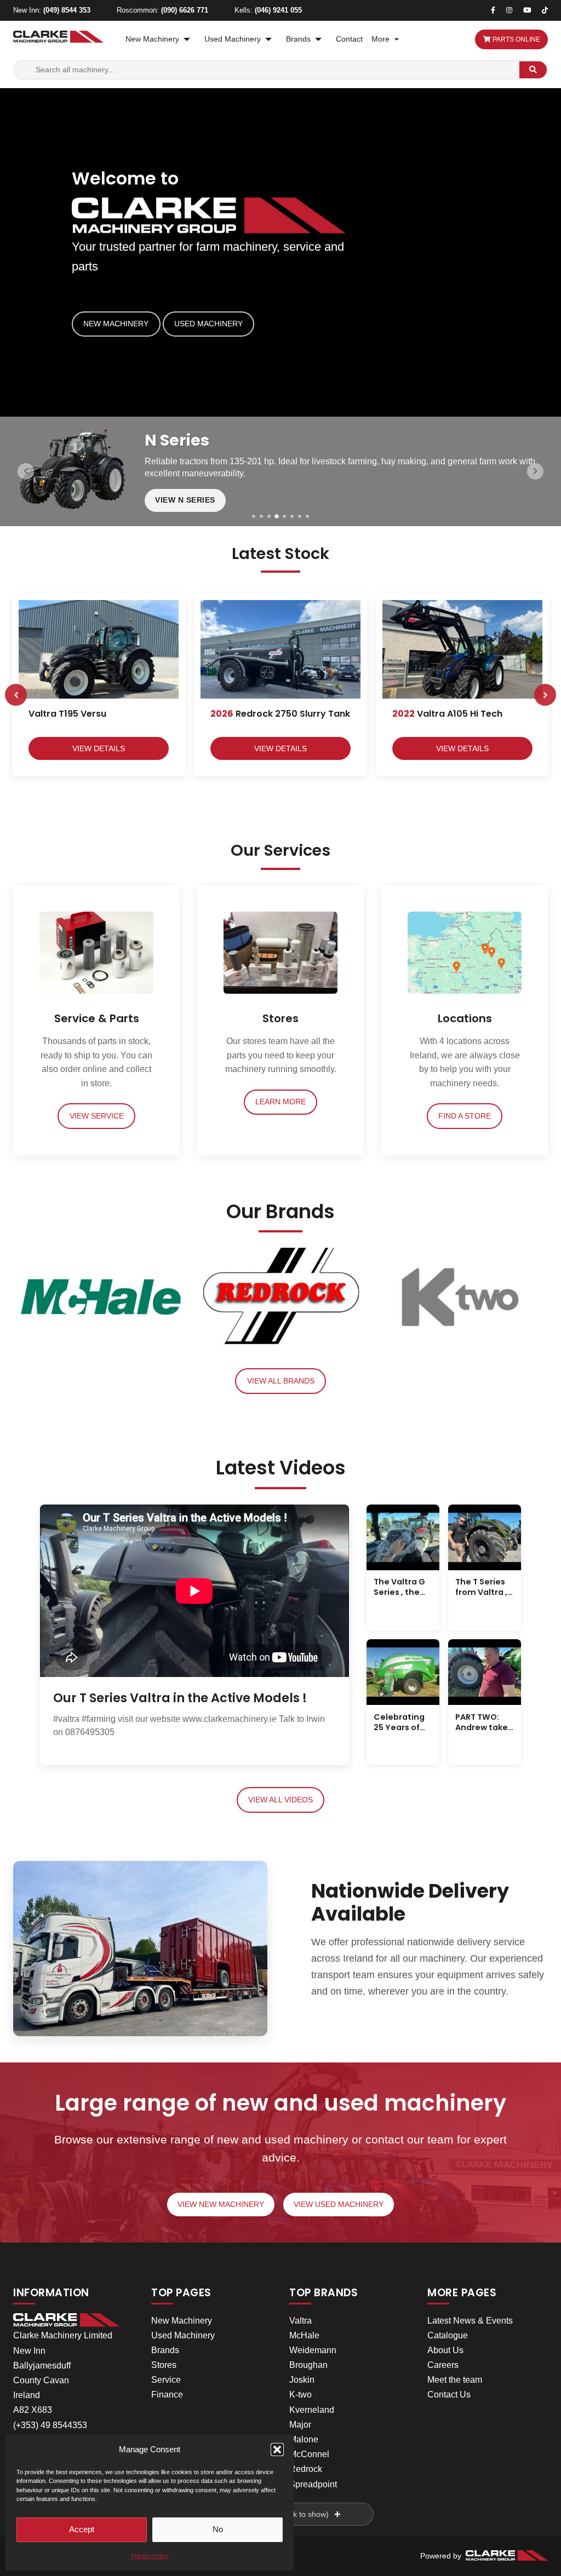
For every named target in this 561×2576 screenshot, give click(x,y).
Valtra (300, 2321)
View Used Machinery (339, 2205)
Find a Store (465, 1116)
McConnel (309, 2454)
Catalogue (448, 2335)
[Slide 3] (269, 516)
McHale (304, 2335)
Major (300, 2425)
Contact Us (449, 2395)
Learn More (280, 1102)
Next (545, 695)
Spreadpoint (313, 2484)
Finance (167, 2395)
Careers (443, 2365)
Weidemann (313, 2350)
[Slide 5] (284, 516)
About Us (445, 2350)
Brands (298, 39)
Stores (164, 2365)
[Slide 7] (300, 516)
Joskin (302, 2380)
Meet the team (455, 2380)
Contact (349, 39)
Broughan (308, 2365)
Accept (82, 2529)
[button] (277, 2450)
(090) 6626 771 (185, 10)
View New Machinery (221, 2205)
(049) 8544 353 (67, 10)
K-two (300, 2395)
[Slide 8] (307, 516)
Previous (16, 695)
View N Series (185, 500)
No (218, 2529)
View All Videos (280, 1800)
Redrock (306, 2469)
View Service (97, 1116)
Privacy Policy (150, 2556)
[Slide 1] (254, 516)
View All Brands (281, 1381)
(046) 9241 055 (278, 10)
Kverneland (312, 2410)
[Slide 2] (261, 516)
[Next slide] (535, 471)
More (380, 39)
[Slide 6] (292, 516)
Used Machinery (233, 39)
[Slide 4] (276, 516)
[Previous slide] (26, 471)
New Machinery (152, 39)
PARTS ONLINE (516, 39)
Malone (304, 2439)
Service (166, 2380)
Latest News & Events (470, 2321)
